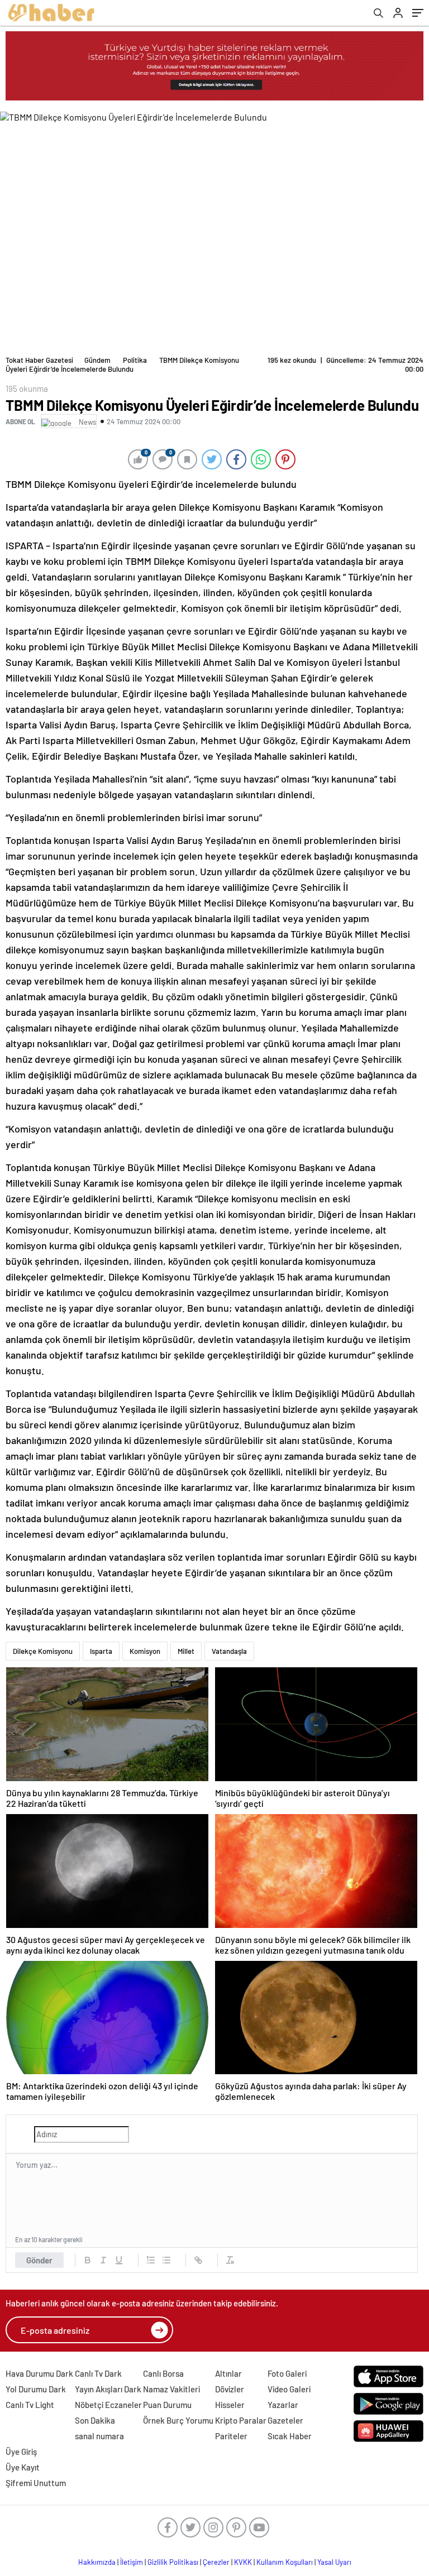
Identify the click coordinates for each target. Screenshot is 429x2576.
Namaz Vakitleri (171, 2389)
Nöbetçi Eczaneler (108, 2405)
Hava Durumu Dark (39, 2373)
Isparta (101, 1651)
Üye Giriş (21, 2452)
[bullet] (166, 2260)
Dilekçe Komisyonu (43, 1651)
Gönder (39, 2260)
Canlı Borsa (163, 2373)
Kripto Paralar (241, 2420)
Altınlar (228, 2373)
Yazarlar (283, 2405)
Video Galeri (289, 2389)
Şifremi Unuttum (36, 2483)
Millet (186, 1651)
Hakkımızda (97, 2562)
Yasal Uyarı (334, 2562)
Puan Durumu (167, 2405)
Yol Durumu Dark (36, 2389)
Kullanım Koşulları (285, 2562)
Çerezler (216, 2562)
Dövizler (230, 2389)
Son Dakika (95, 2420)
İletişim (132, 2562)
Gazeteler (285, 2420)
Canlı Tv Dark (98, 2373)
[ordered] (151, 2260)
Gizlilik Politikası (173, 2562)
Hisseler (230, 2405)
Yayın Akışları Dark (108, 2389)
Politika (135, 360)
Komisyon (145, 1651)
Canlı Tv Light (30, 2405)
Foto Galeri (287, 2373)
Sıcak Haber (290, 2436)
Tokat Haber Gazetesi (39, 360)
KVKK (243, 2562)
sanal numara (99, 2436)
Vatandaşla (229, 1651)
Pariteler (231, 2436)
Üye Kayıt (23, 2467)
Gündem (97, 360)
